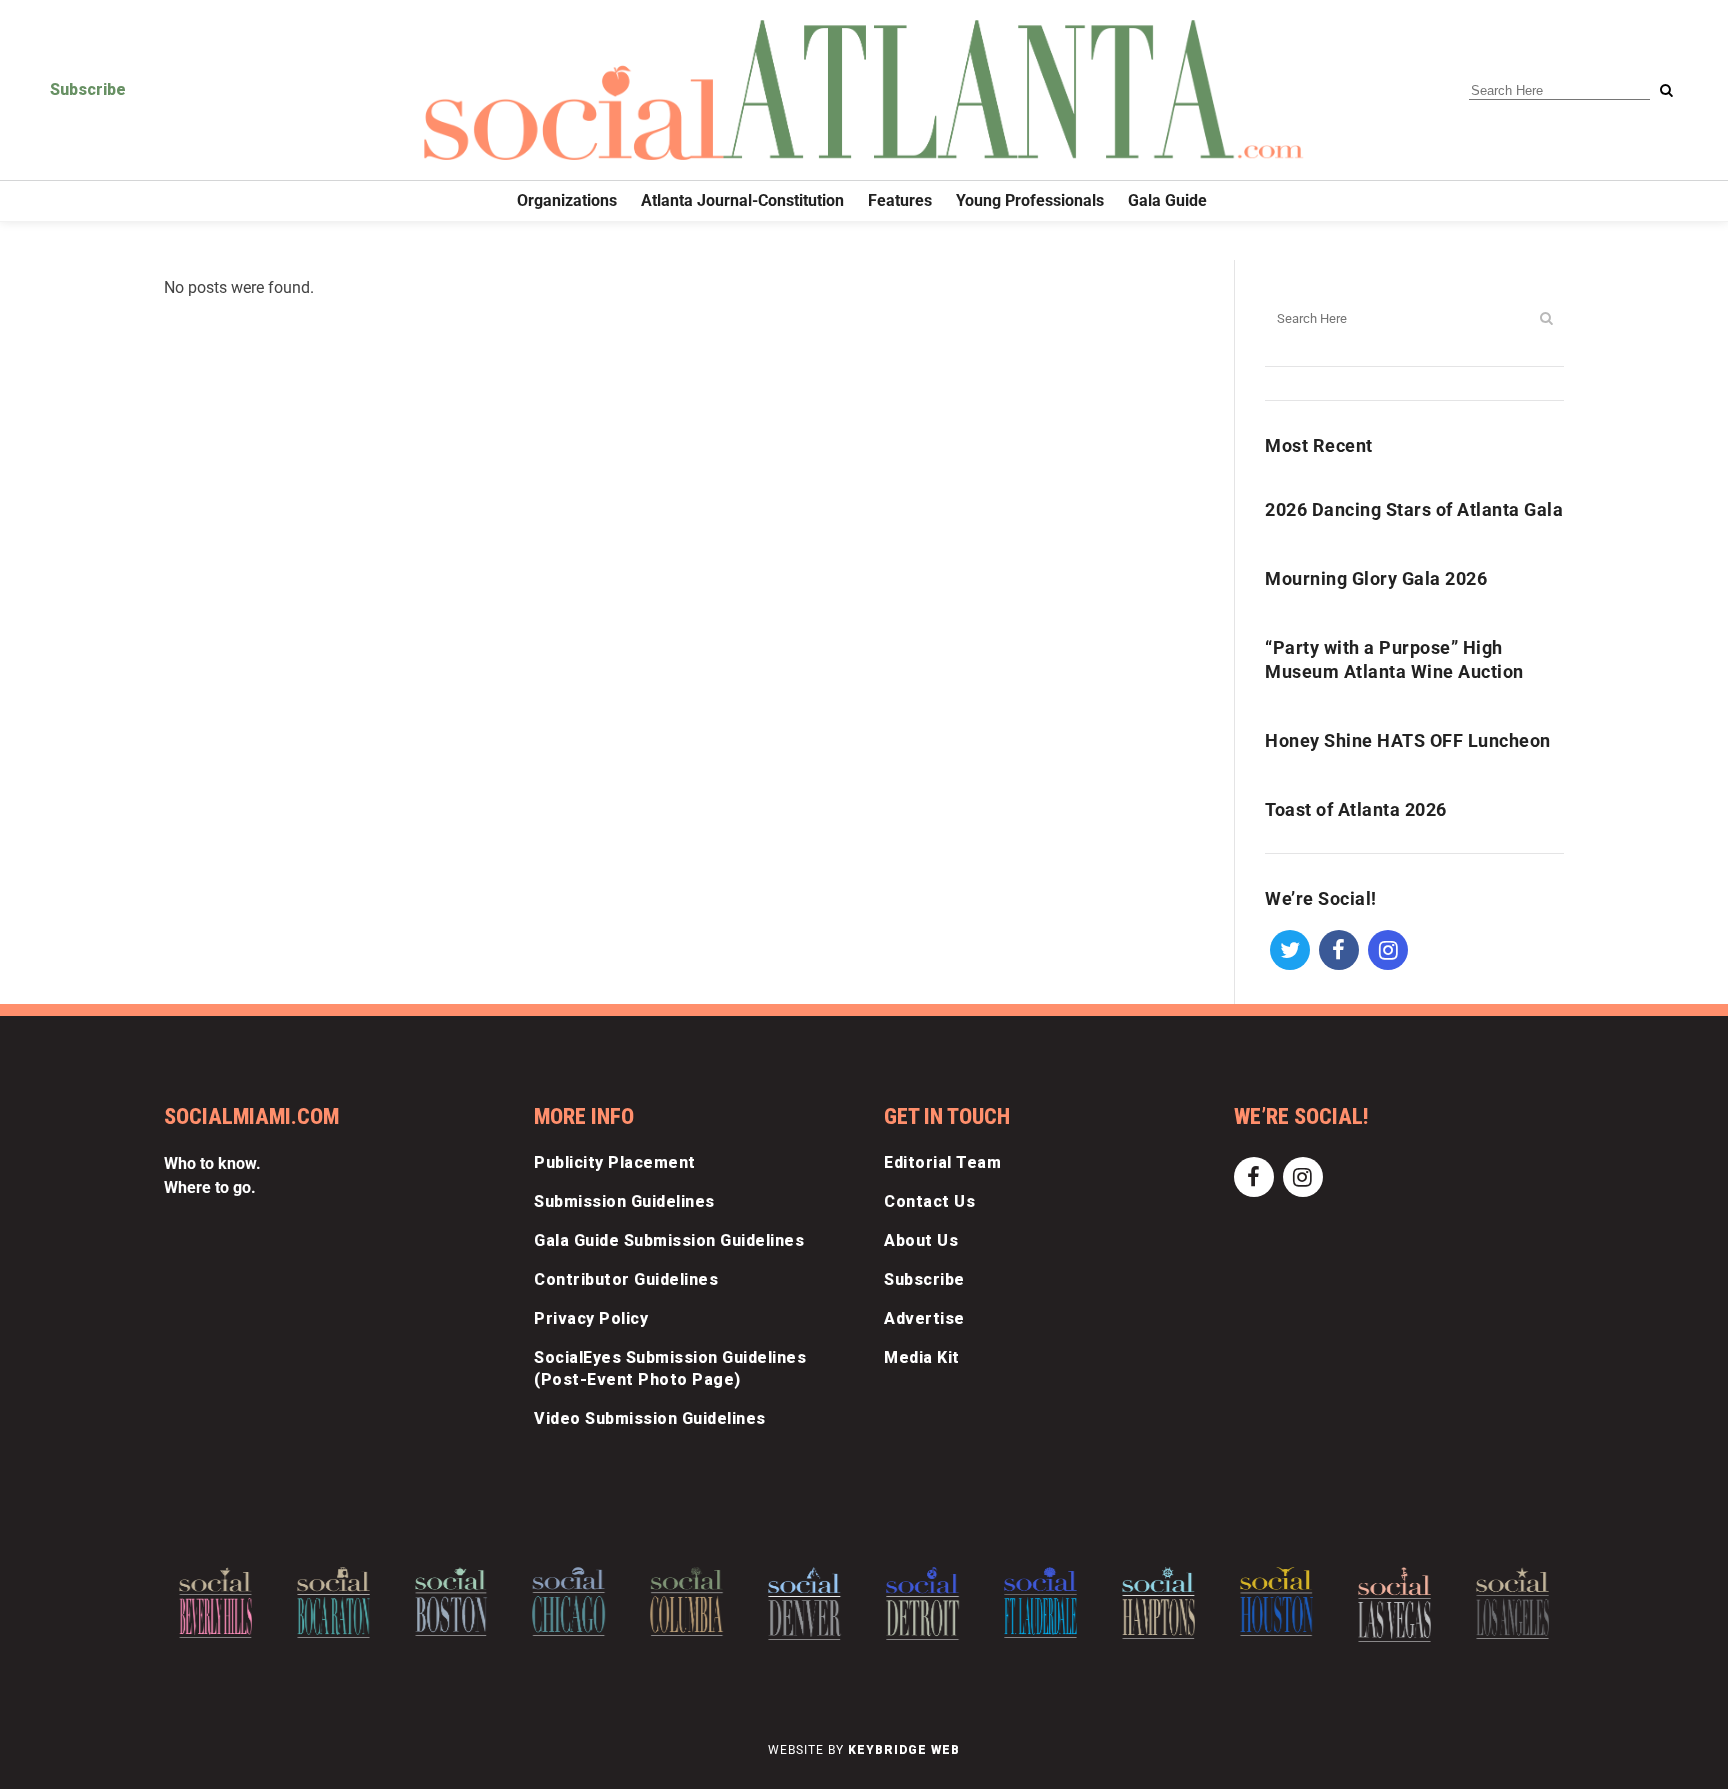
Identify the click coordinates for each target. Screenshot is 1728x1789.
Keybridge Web (904, 1750)
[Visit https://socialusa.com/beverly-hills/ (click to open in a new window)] (215, 1602)
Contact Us (929, 1201)
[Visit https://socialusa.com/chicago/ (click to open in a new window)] (569, 1601)
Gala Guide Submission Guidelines (669, 1240)
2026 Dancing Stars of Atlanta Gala (1414, 509)
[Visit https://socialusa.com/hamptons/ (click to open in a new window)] (1158, 1602)
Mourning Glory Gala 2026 (1376, 578)
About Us (921, 1240)
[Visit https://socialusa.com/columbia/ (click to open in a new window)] (686, 1601)
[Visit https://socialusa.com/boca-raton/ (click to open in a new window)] (333, 1602)
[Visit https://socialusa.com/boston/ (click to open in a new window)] (451, 1601)
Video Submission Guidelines (650, 1418)
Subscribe (88, 89)
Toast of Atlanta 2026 (1356, 809)
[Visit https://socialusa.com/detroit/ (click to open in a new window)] (922, 1603)
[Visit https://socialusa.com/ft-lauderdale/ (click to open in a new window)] (1040, 1602)
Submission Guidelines (624, 1201)
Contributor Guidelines (626, 1279)
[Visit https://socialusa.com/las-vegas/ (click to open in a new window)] (1394, 1604)
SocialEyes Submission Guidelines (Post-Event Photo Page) (670, 1368)
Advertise (924, 1318)
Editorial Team (942, 1162)
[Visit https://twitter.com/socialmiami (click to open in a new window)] (1289, 948)
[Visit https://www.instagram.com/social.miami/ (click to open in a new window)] (1387, 948)
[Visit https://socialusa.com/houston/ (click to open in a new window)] (1276, 1601)
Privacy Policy (591, 1318)
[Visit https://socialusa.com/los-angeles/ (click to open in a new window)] (1512, 1602)
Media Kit (922, 1357)
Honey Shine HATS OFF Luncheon (1408, 740)
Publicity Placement (615, 1162)
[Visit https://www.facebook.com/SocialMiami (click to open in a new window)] (1338, 948)
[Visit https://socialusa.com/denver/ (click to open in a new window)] (804, 1603)
